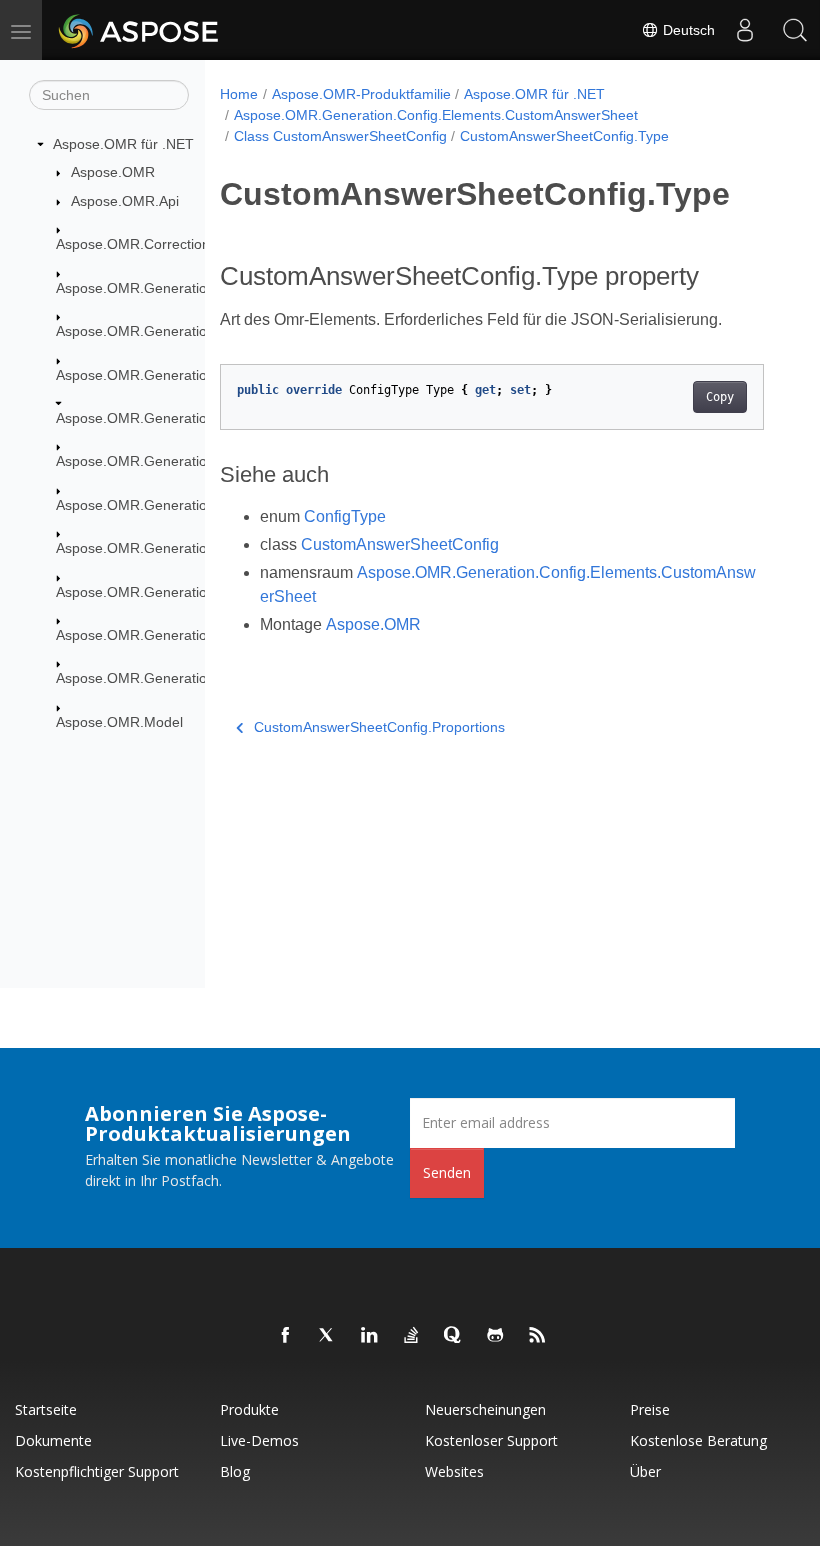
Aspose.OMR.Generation (135, 288)
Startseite (46, 1409)
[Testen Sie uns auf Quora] (454, 1336)
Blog (235, 1471)
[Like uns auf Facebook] (286, 1336)
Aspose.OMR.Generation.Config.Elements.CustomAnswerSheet (436, 115)
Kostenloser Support (491, 1440)
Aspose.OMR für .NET (123, 144)
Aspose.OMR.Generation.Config (158, 331)
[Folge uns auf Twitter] (328, 1336)
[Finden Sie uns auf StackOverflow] (412, 1336)
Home (239, 94)
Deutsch (687, 30)
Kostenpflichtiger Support (97, 1471)
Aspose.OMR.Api (125, 201)
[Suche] (795, 30)
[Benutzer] (745, 30)
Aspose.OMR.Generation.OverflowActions (188, 635)
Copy (720, 397)
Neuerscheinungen (485, 1409)
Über (645, 1471)
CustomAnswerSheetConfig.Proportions (379, 727)
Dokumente (53, 1440)
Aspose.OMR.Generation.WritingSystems (186, 678)
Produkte (249, 1409)
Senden (447, 1172)
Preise (650, 1409)
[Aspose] (139, 30)
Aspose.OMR (113, 172)
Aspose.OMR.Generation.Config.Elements (189, 375)
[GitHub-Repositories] (496, 1336)
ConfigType (345, 516)
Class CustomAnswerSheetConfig (340, 136)
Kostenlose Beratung (698, 1440)
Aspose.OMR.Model (119, 722)
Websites (454, 1471)
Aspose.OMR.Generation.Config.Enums (182, 592)
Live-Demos (259, 1440)
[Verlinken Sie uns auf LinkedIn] (370, 1336)
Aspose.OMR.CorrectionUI (140, 244)
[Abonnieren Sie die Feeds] (538, 1336)
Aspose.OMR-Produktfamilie (361, 94)
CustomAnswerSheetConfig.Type (564, 136)
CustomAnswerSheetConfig (400, 544)
